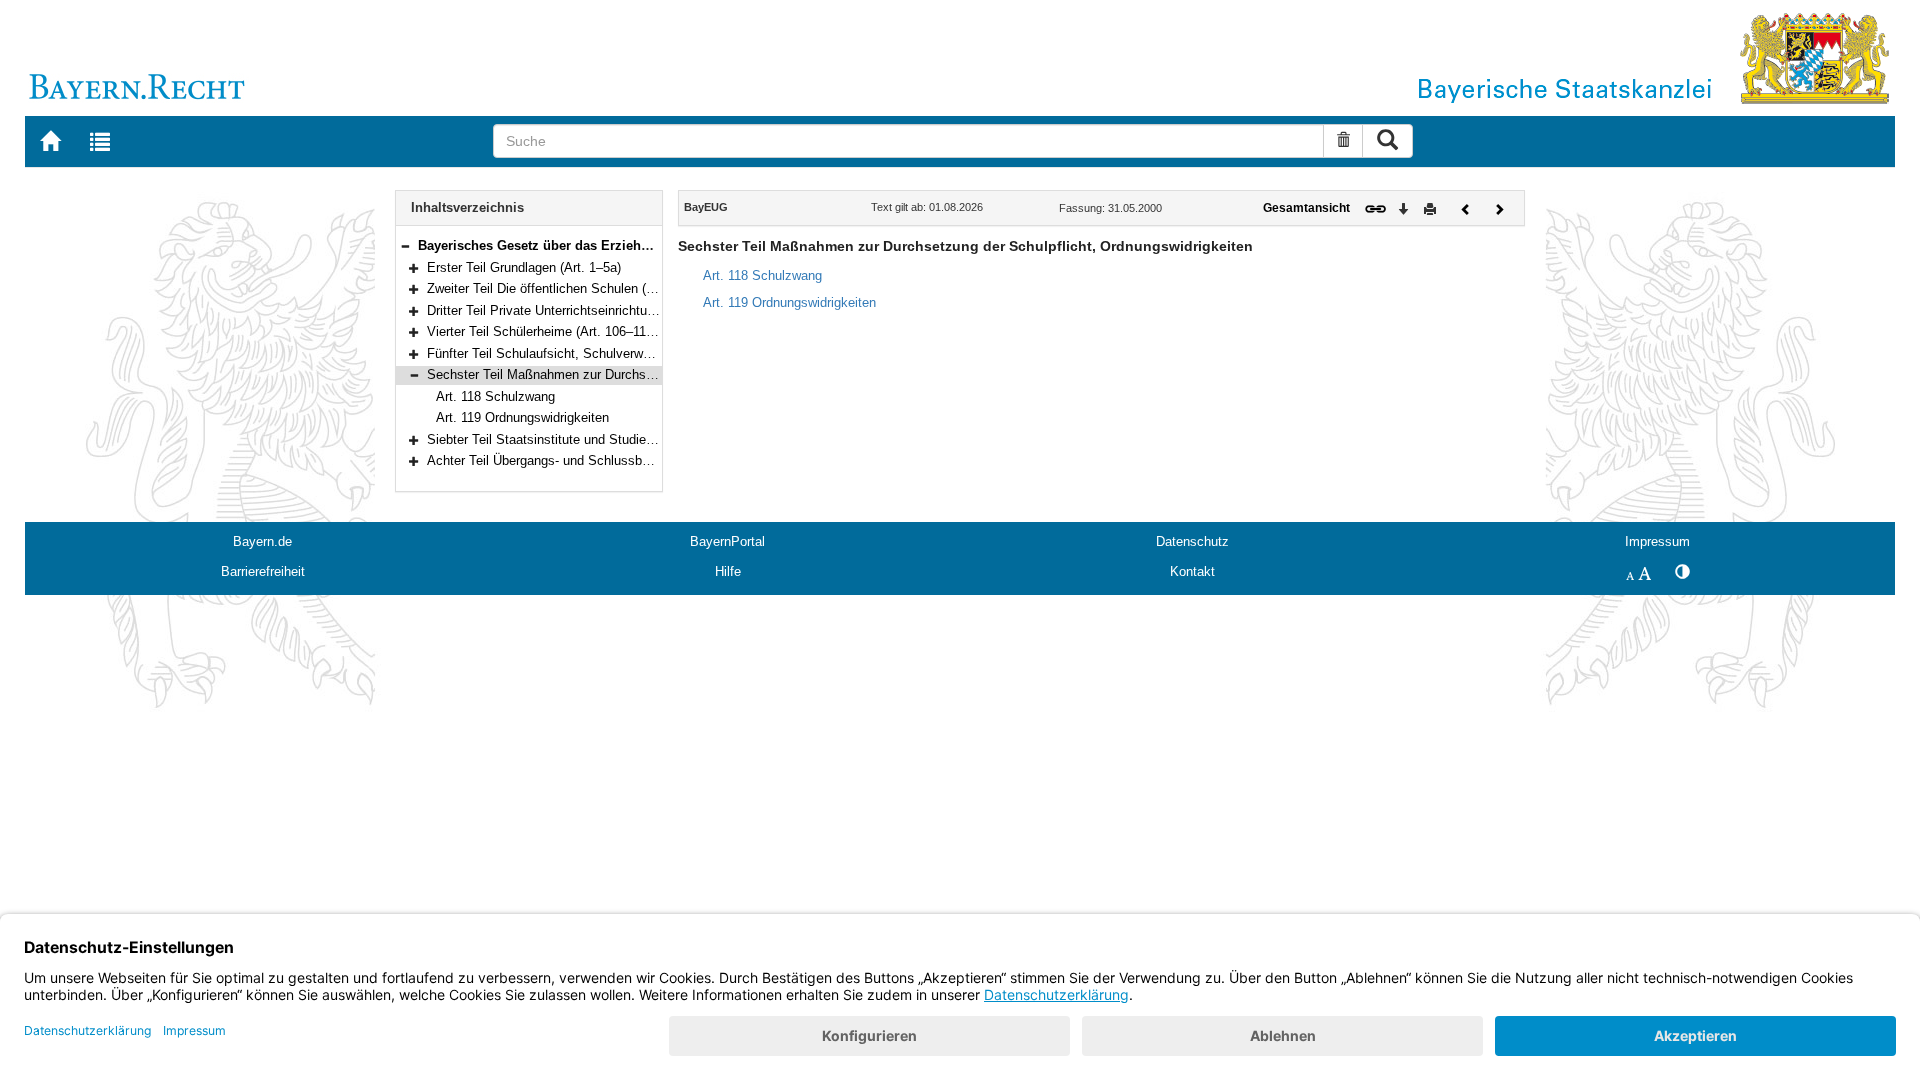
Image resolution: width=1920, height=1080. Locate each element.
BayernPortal (727, 541)
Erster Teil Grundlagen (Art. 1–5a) (524, 267)
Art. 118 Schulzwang (495, 396)
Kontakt (1192, 571)
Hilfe (728, 571)
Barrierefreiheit (263, 571)
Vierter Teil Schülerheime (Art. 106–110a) (545, 331)
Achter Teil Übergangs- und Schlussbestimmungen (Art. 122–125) (616, 460)
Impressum (1657, 541)
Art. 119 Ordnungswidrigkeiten (522, 417)
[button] (405, 245)
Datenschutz (1192, 541)
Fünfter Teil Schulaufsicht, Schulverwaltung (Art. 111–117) (594, 353)
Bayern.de (262, 541)
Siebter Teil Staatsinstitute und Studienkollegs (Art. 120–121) (603, 439)
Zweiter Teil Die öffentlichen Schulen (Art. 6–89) (565, 288)
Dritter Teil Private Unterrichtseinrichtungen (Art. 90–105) (590, 310)
